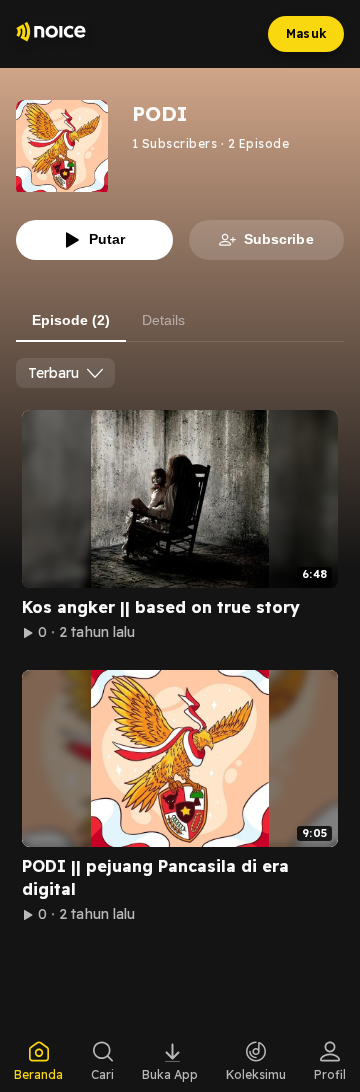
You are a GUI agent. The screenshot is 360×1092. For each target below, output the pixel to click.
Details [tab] (163, 320)
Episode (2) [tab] (71, 320)
